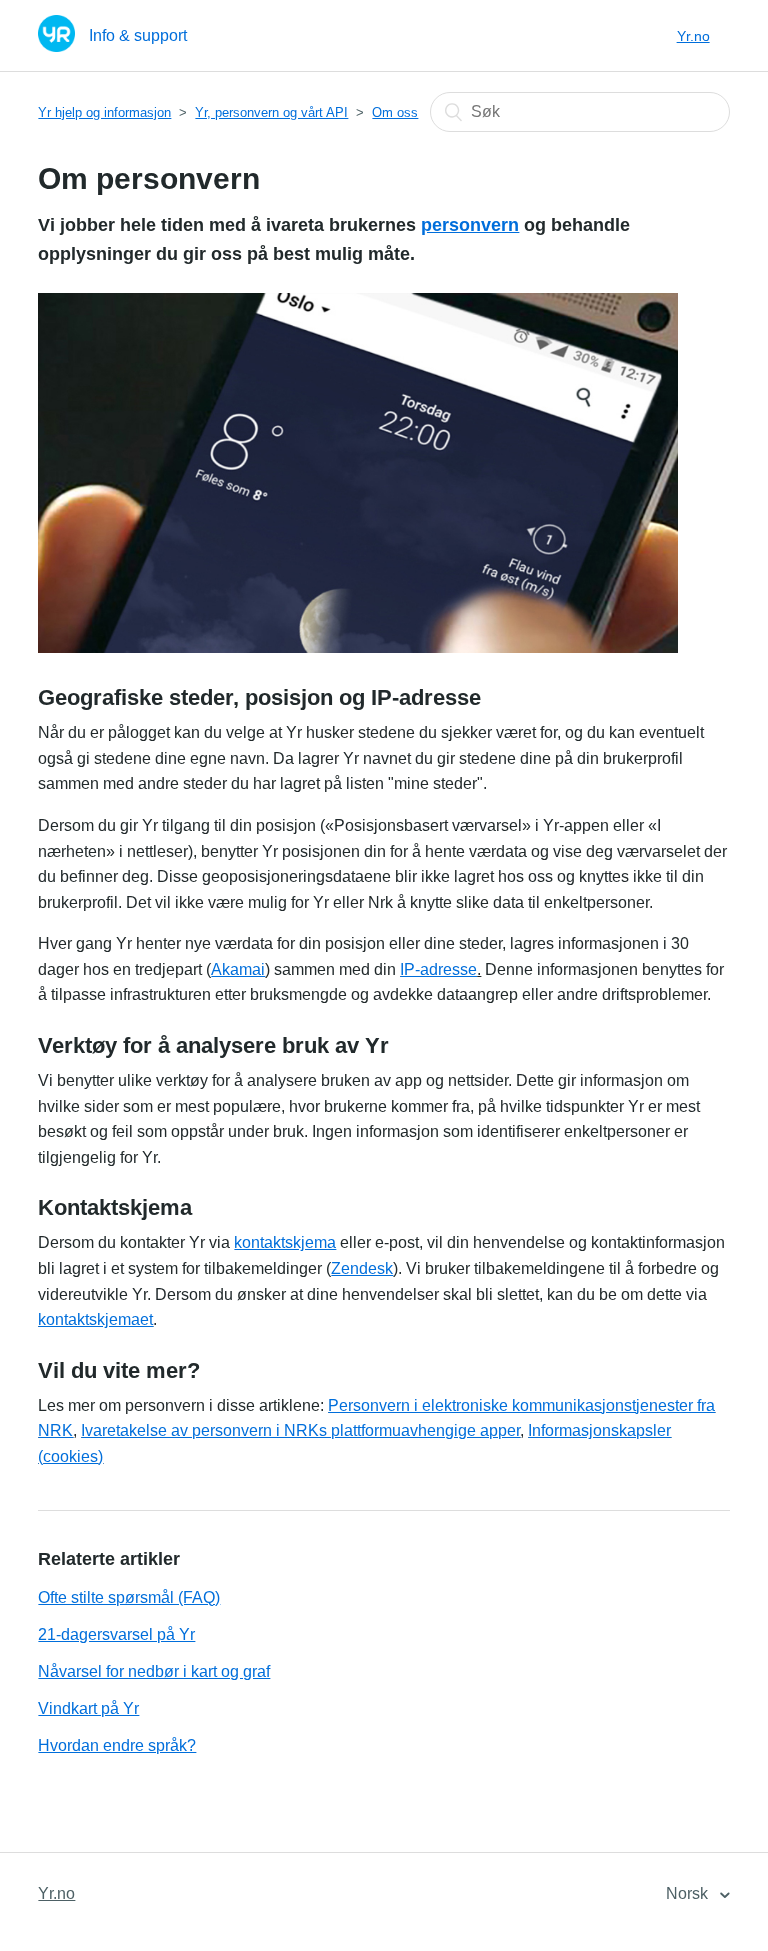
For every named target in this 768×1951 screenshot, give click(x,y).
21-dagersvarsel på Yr (116, 1634)
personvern (470, 225)
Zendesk (362, 1268)
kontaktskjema (285, 1242)
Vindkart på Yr (88, 1708)
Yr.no (693, 36)
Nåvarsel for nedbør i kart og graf (154, 1671)
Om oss (395, 112)
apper (500, 1430)
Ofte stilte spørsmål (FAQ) (129, 1597)
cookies (70, 1456)
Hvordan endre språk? (117, 1745)
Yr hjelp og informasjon (104, 112)
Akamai (238, 969)
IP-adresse (438, 969)
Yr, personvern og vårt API (271, 112)
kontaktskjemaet (95, 1319)
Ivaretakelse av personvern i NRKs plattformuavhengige (280, 1430)
